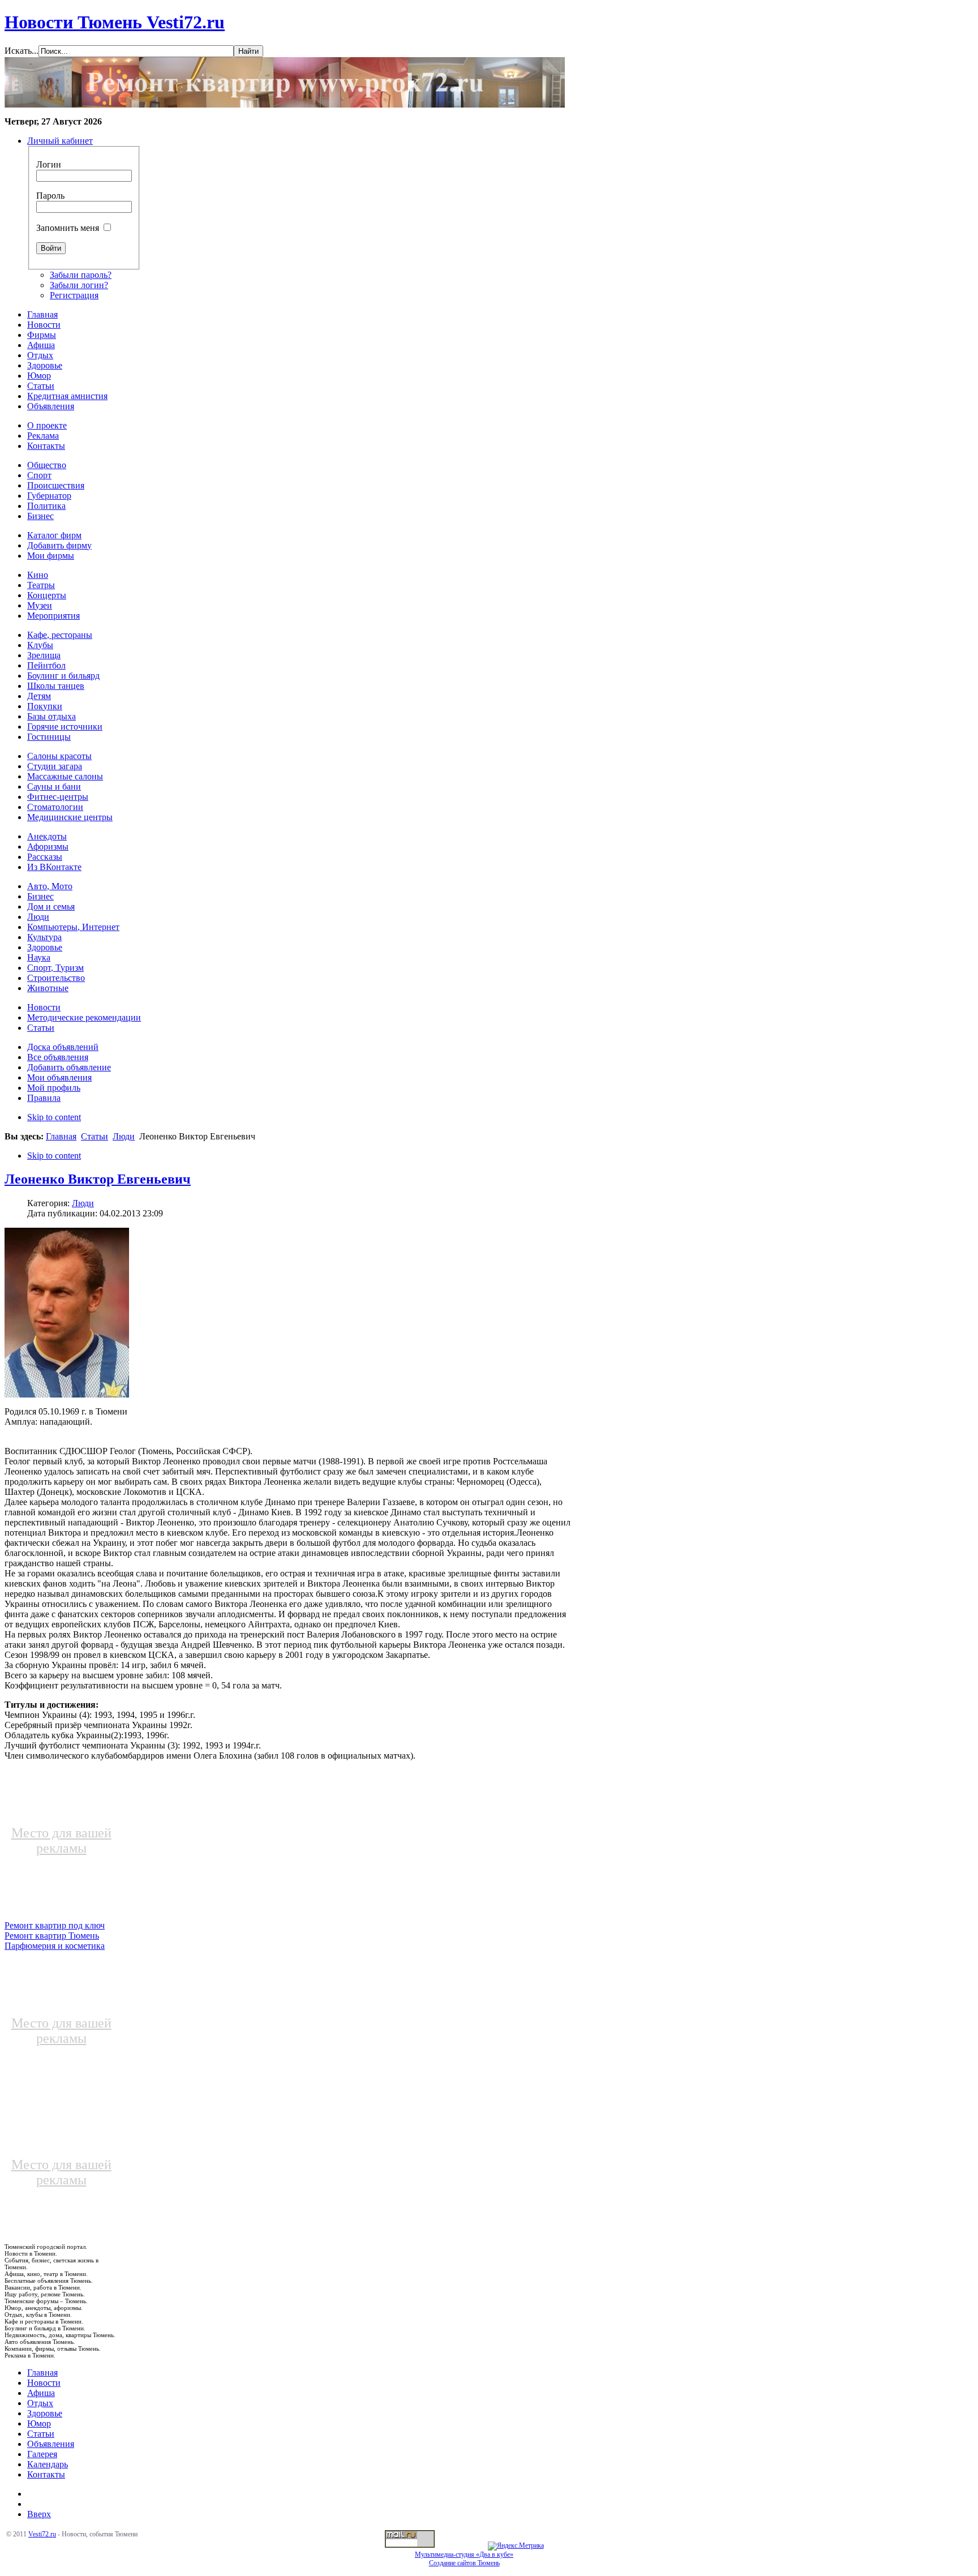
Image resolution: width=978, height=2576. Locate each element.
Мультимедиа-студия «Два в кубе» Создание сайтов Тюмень (464, 2559)
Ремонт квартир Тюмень (52, 1936)
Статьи (95, 1136)
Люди (124, 1136)
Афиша (41, 2393)
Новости (44, 2383)
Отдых (40, 2403)
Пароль (50, 196)
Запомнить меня (68, 228)
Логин (49, 164)
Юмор (39, 2423)
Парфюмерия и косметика (55, 1946)
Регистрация (74, 295)
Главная (61, 1136)
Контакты (46, 2474)
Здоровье (45, 2413)
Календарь (48, 2464)
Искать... (22, 51)
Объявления (51, 2444)
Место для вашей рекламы (61, 1840)
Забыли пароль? (81, 275)
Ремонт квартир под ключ (55, 1925)
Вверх (39, 2514)
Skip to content (54, 1117)
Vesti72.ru (42, 2534)
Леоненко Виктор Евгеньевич (98, 1179)
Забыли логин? (79, 285)
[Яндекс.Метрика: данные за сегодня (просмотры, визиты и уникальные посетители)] (516, 2546)
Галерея (42, 2454)
